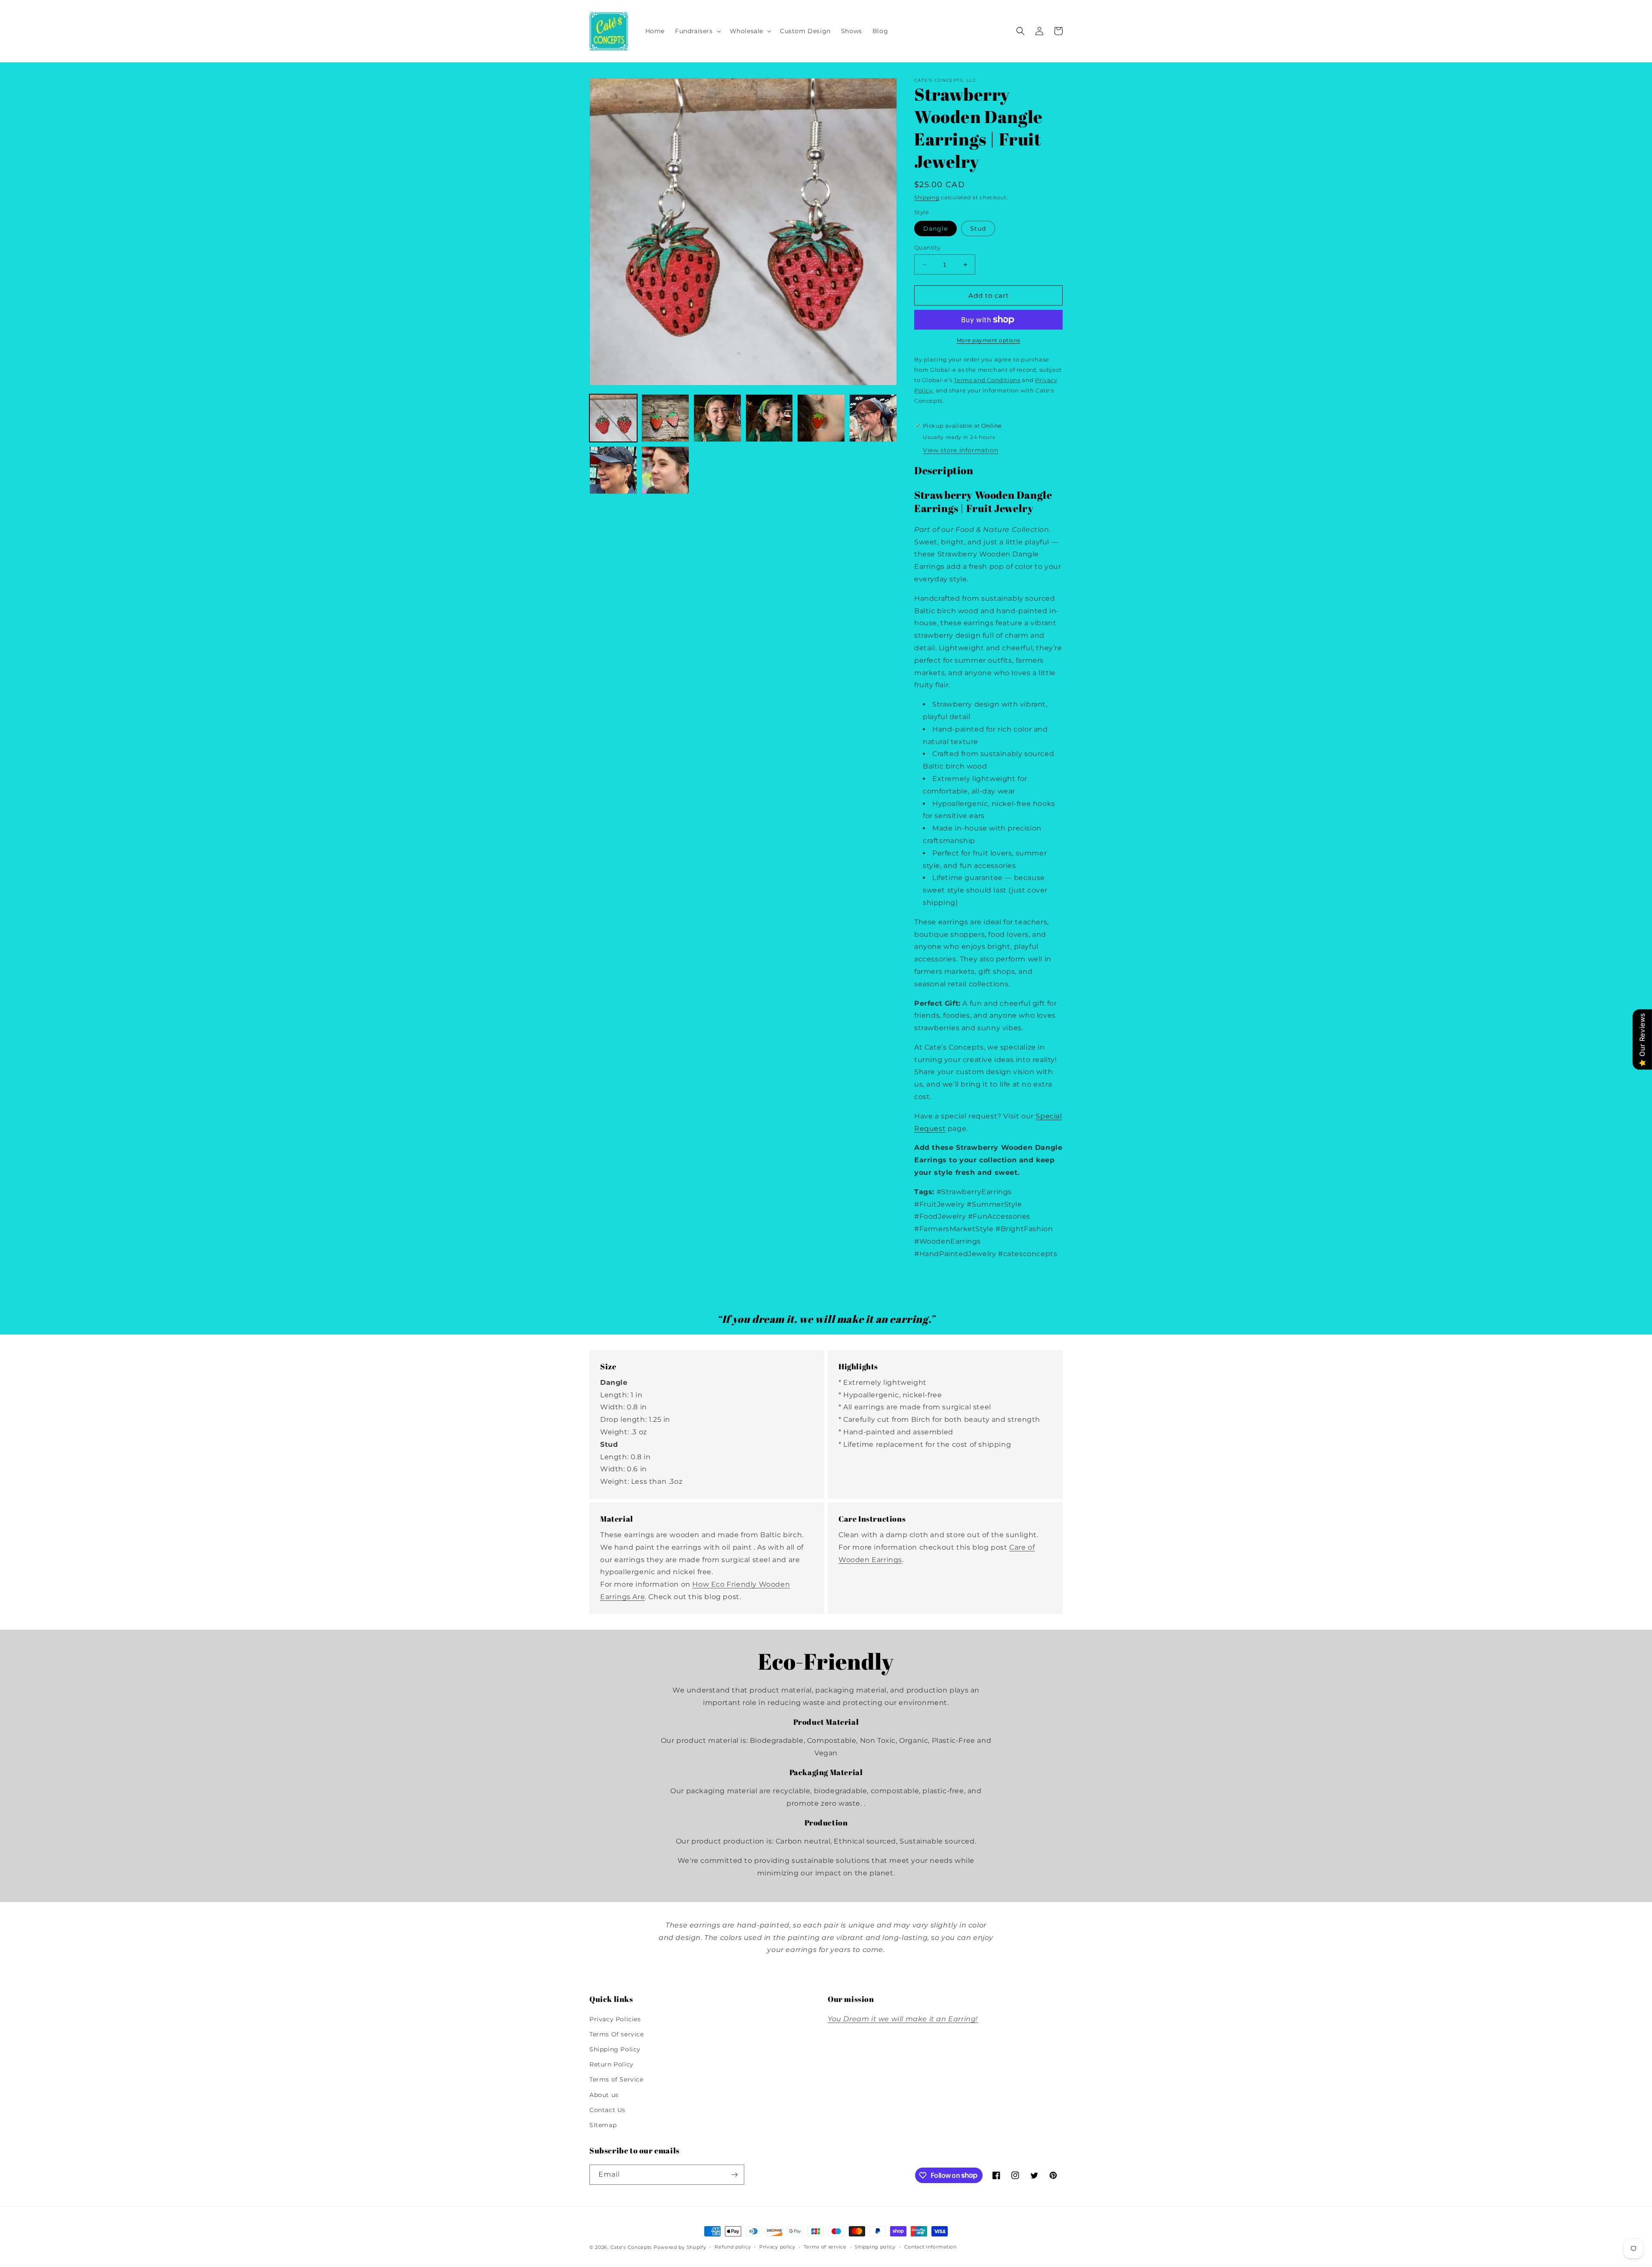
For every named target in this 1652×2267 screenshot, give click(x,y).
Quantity (927, 247)
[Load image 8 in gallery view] (665, 470)
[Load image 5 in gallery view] (821, 418)
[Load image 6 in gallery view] (873, 418)
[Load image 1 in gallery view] (613, 418)
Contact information (931, 2247)
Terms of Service (616, 2079)
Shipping (927, 197)
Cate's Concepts (631, 2247)
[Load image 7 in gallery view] (613, 470)
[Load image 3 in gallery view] (717, 418)
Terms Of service (617, 2034)
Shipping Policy (615, 2049)
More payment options (989, 340)
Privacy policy (777, 2247)
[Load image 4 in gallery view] (769, 418)
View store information (960, 450)
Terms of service (825, 2247)
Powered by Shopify (680, 2247)
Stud (978, 229)
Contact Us (607, 2110)
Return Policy (612, 2064)
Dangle (935, 229)
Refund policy (733, 2247)
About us (604, 2095)
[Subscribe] (734, 2175)
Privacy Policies (615, 2019)
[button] (697, 31)
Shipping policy (875, 2247)
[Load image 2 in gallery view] (665, 418)
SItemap (603, 2125)
